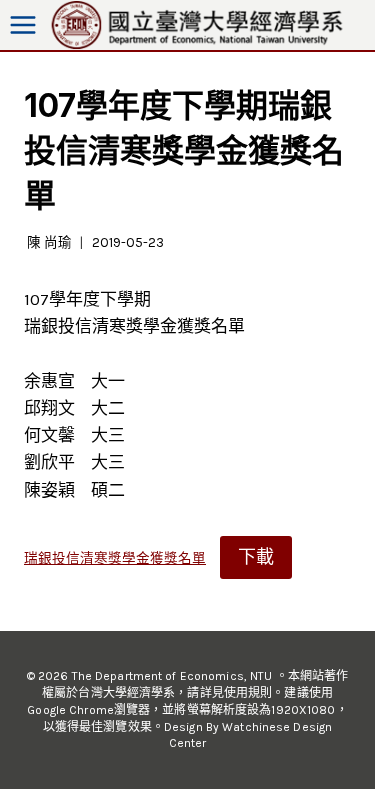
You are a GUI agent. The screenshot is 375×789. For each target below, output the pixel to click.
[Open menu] (23, 25)
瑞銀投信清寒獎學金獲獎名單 (115, 558)
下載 (256, 557)
